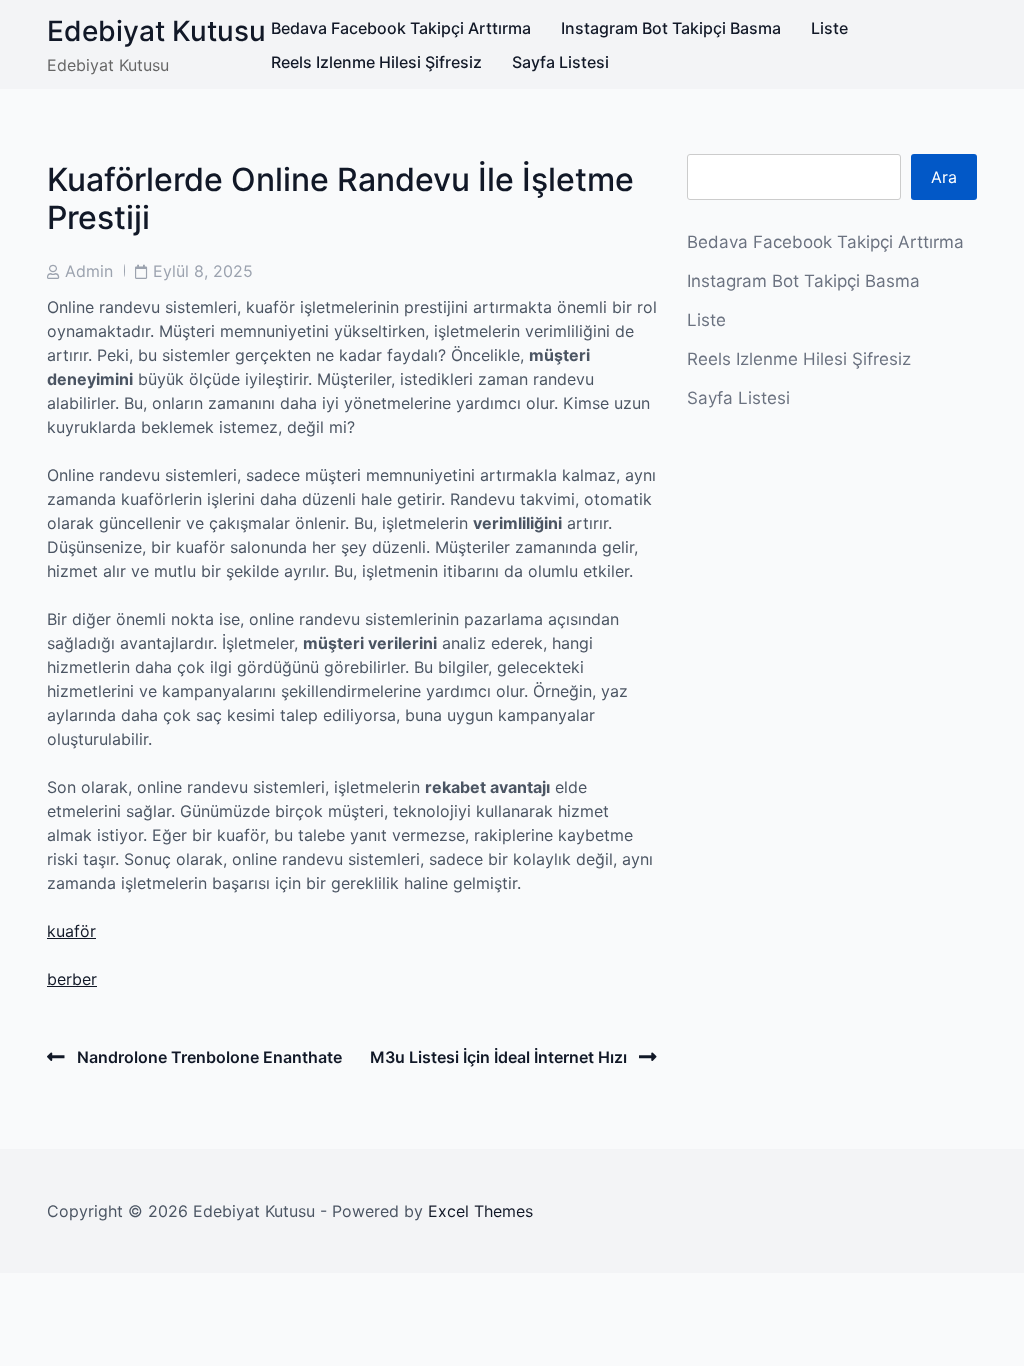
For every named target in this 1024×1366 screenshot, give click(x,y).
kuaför (71, 931)
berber (72, 979)
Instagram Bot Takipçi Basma (671, 28)
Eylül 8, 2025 (203, 271)
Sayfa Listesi (560, 62)
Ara (944, 177)
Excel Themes (480, 1211)
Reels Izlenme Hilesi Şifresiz (376, 62)
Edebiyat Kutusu (156, 31)
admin (89, 271)
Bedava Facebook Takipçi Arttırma (401, 28)
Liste (829, 28)
